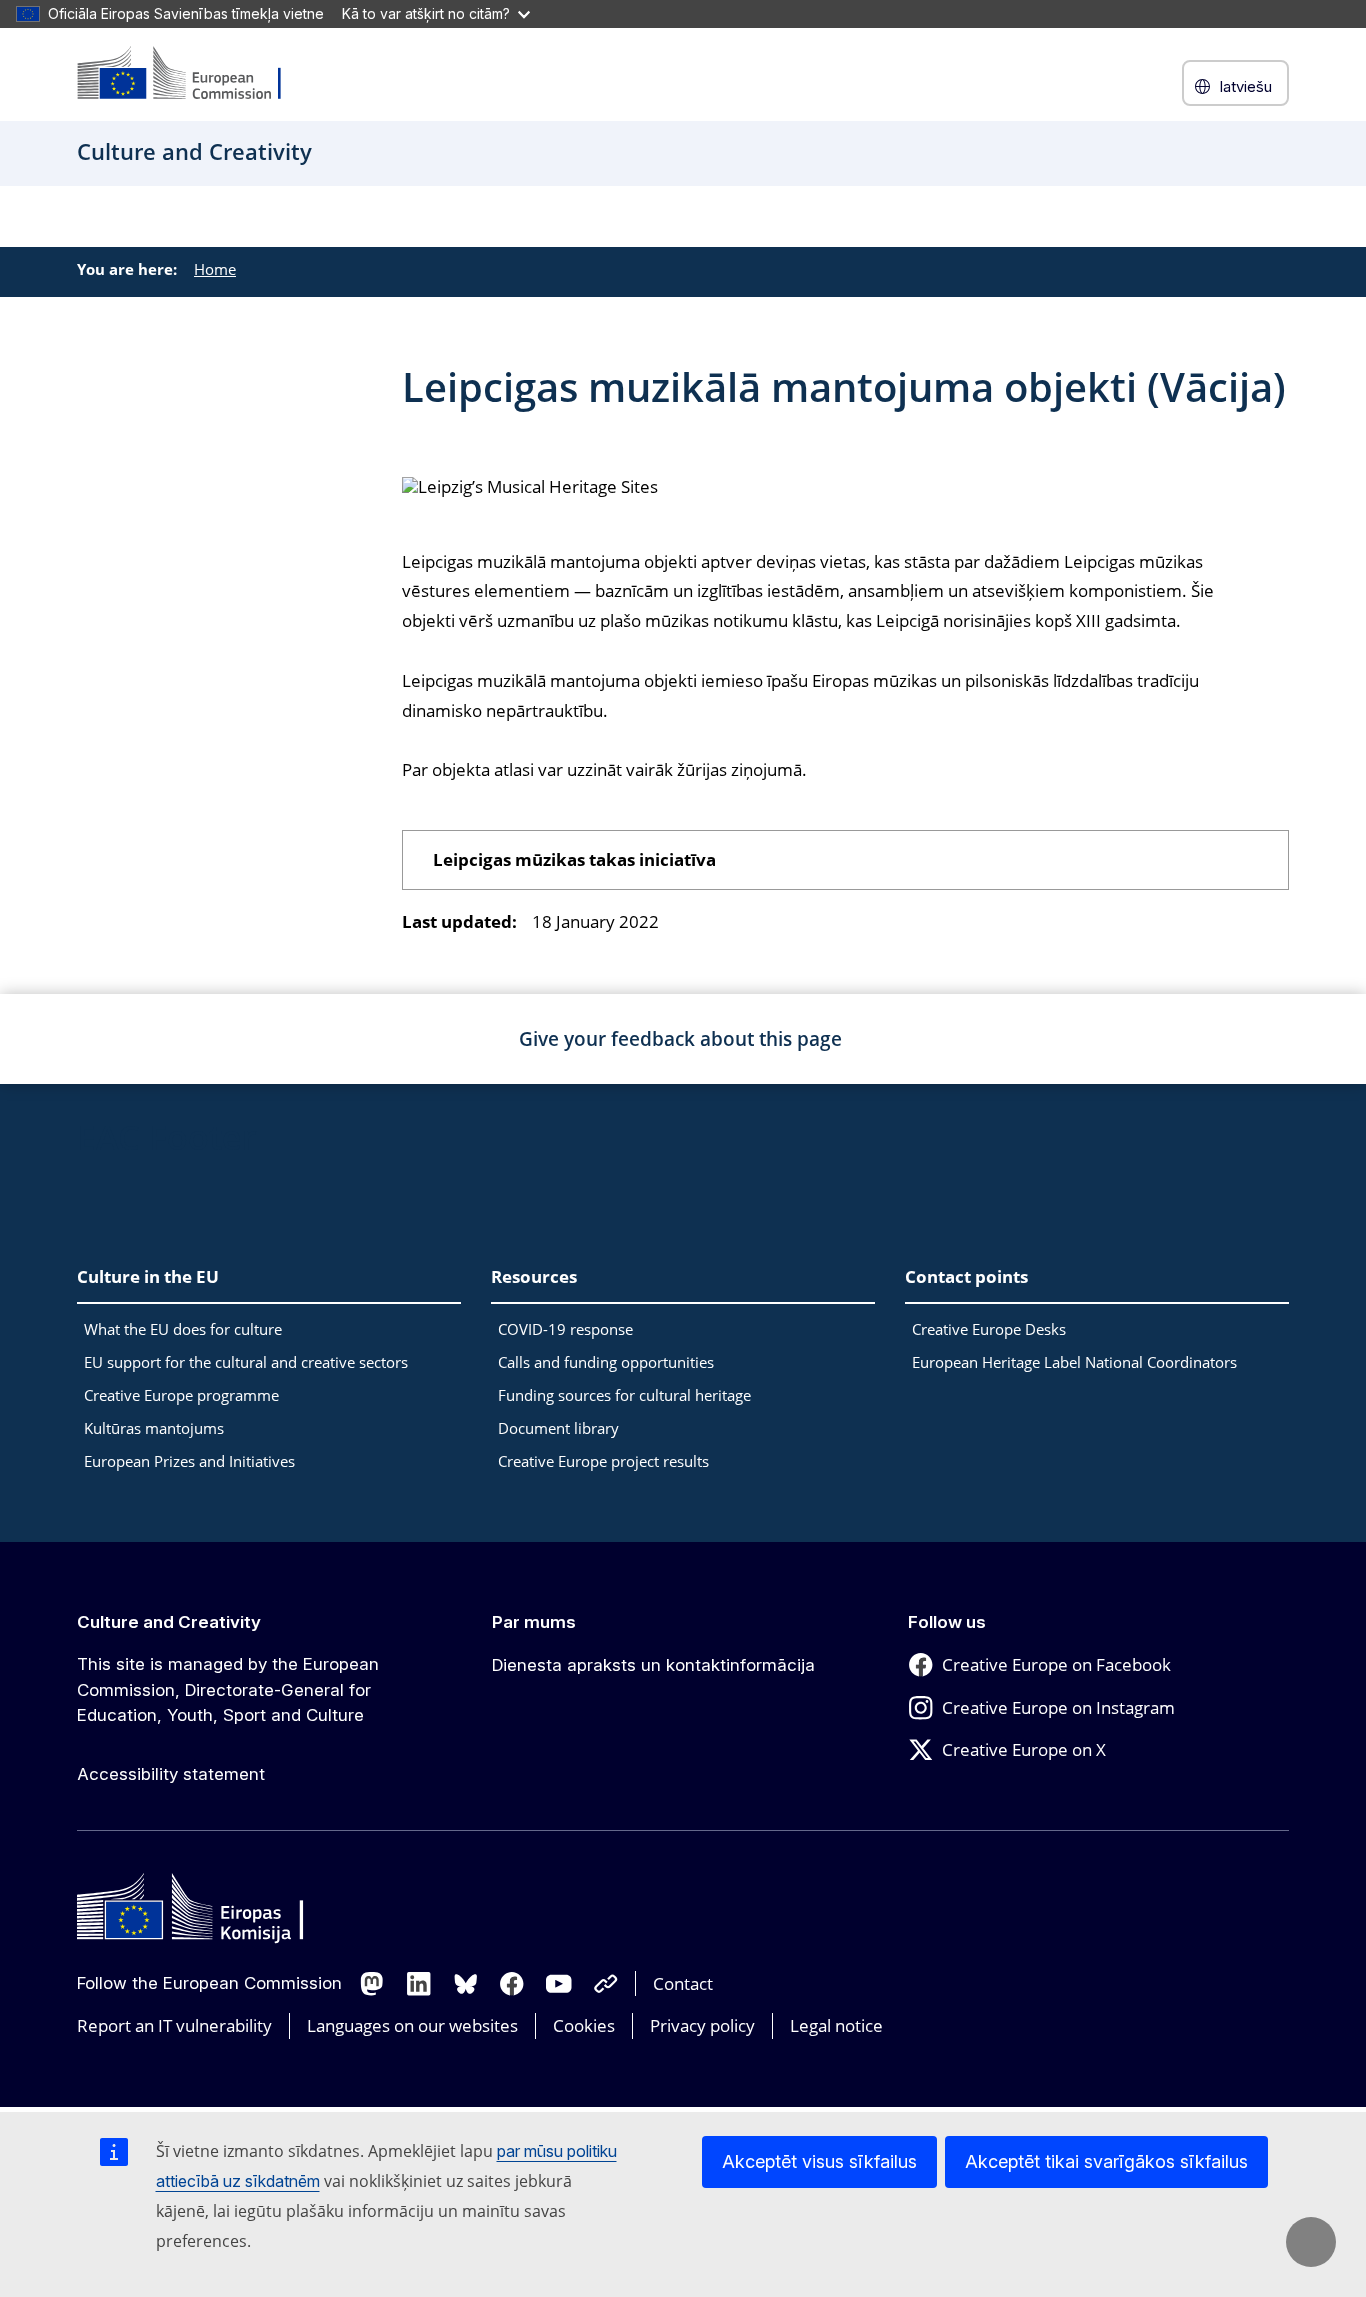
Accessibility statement (171, 1774)
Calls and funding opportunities (606, 1362)
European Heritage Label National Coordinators (1074, 1362)
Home (215, 269)
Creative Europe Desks (989, 1329)
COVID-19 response (565, 1329)
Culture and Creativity (169, 1622)
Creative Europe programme (181, 1395)
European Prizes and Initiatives (189, 1461)
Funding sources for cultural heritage (624, 1395)
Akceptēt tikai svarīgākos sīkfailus (1106, 2161)
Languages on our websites (412, 2025)
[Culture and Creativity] (192, 74)
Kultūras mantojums (154, 1428)
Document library (558, 1428)
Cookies (584, 2025)
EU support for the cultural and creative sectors (246, 1362)
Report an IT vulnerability (174, 2025)
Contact (683, 1983)
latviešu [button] (1246, 86)
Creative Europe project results (603, 1461)
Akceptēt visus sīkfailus (819, 2161)
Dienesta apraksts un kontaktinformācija (653, 1665)
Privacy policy (702, 2025)
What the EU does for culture (183, 1329)
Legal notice (836, 2025)
